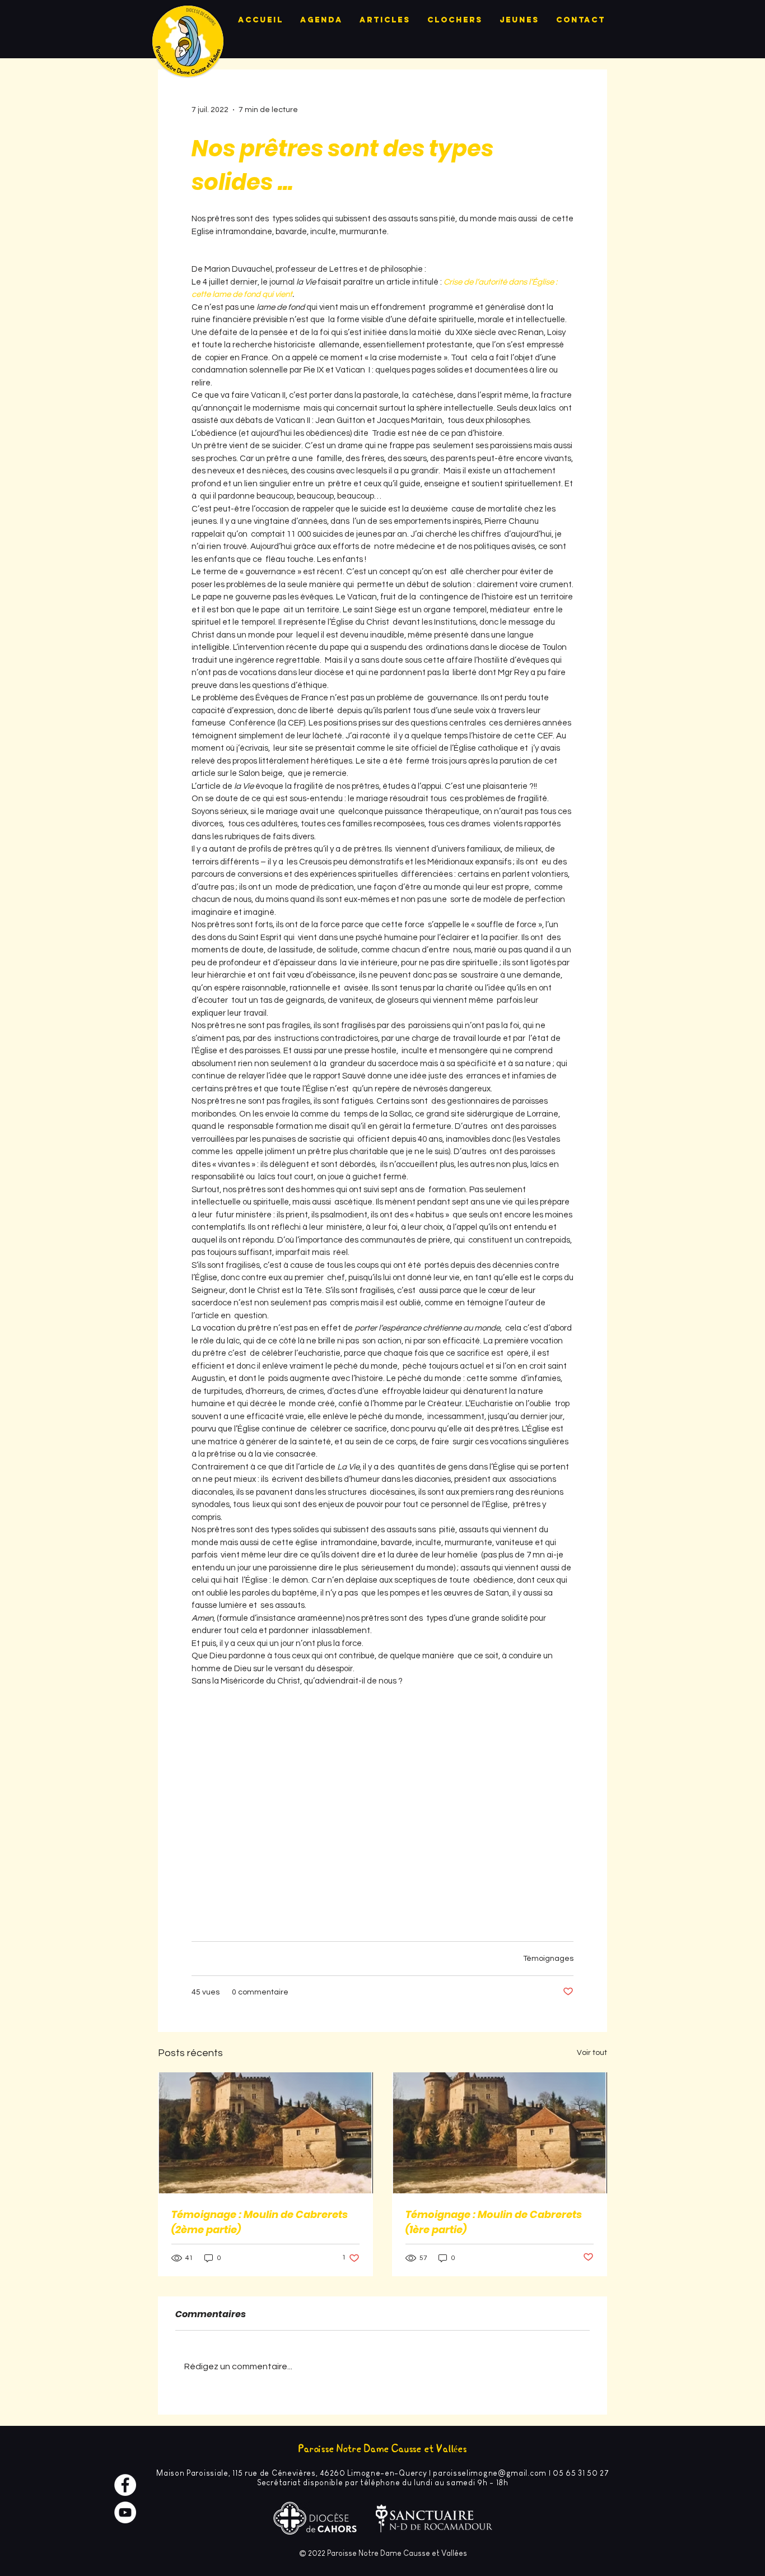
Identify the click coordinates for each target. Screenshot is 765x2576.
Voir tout (592, 2053)
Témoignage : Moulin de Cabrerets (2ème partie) (260, 2222)
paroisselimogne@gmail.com (490, 2473)
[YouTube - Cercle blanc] (125, 2512)
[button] (382, 1794)
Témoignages (548, 1959)
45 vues (206, 1992)
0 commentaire (260, 1992)
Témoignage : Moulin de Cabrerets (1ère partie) (494, 2222)
